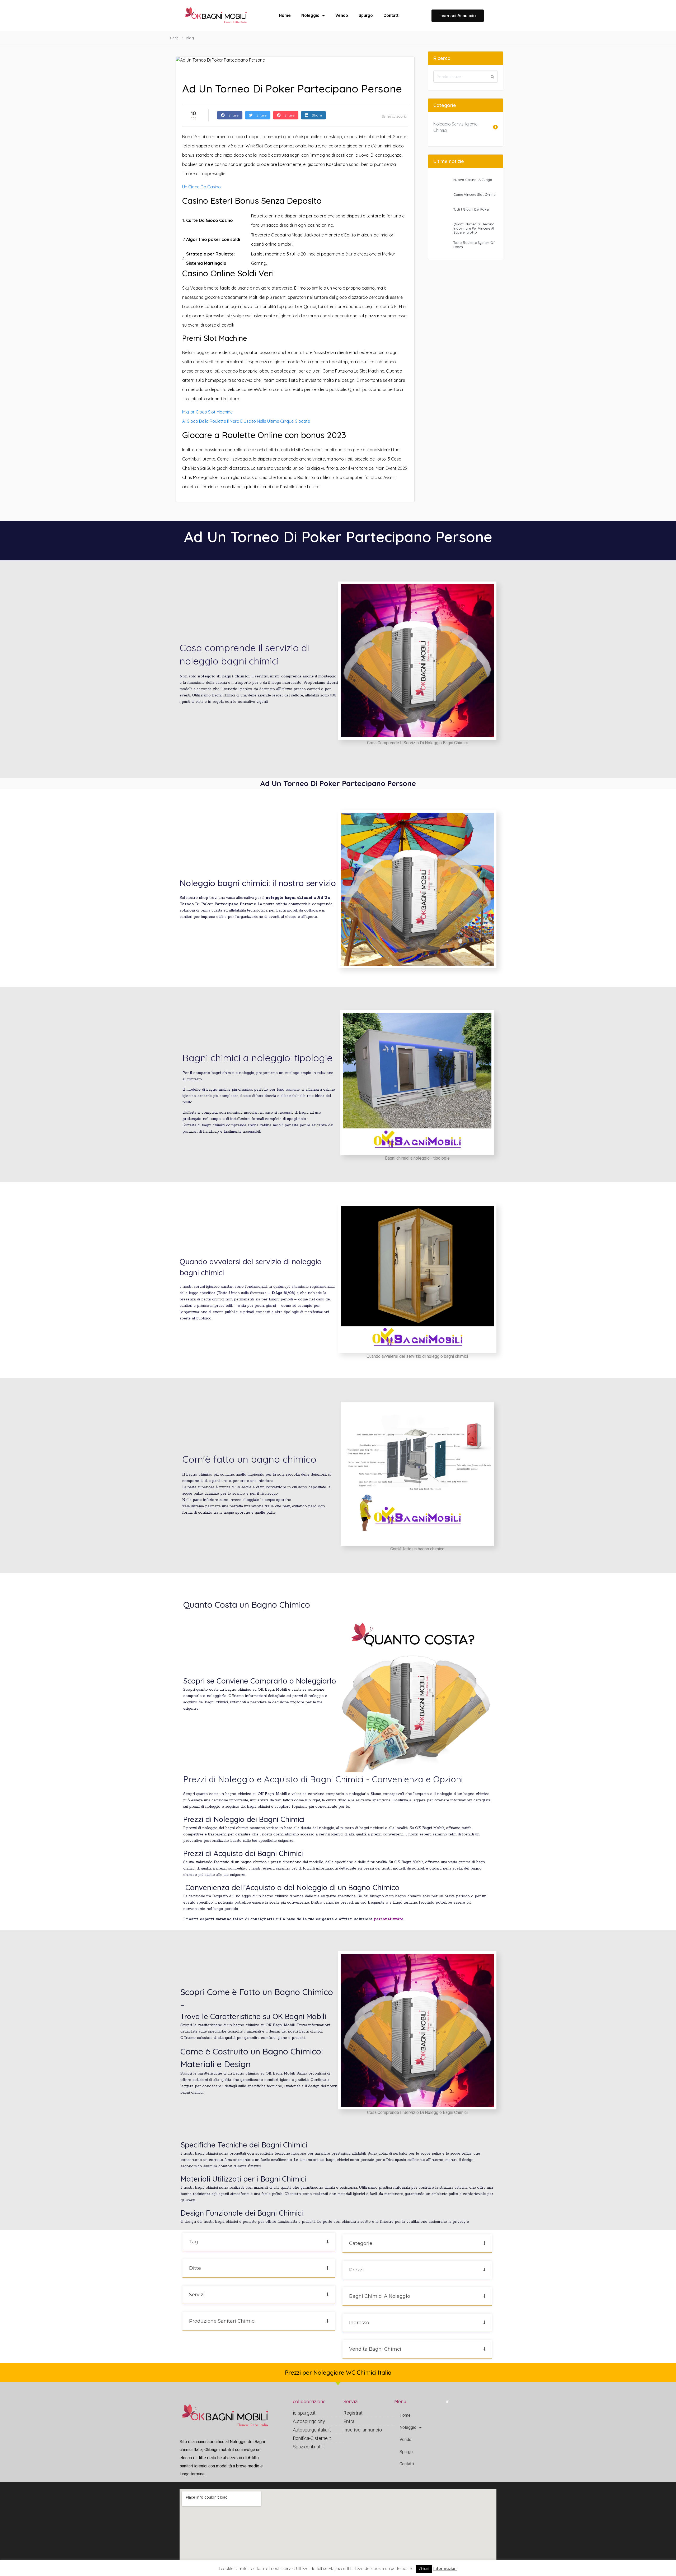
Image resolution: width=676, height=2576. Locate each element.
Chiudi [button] (424, 2569)
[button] (259, 2242)
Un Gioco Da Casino (201, 187)
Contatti (391, 15)
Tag (194, 2242)
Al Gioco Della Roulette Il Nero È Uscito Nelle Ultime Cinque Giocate (246, 421)
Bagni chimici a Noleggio (380, 2296)
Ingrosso (359, 2323)
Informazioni (445, 2568)
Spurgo (366, 15)
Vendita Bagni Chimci (375, 2349)
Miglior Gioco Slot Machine (207, 412)
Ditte (195, 2268)
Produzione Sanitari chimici (222, 2321)
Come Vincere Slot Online (474, 194)
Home (285, 15)
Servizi (197, 2295)
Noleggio (310, 15)
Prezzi (356, 2270)
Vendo (342, 15)
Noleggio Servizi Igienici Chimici (456, 127)
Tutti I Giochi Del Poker (471, 209)
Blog (190, 38)
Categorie (361, 2243)
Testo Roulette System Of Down (474, 245)
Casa (175, 38)
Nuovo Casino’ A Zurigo (473, 180)
